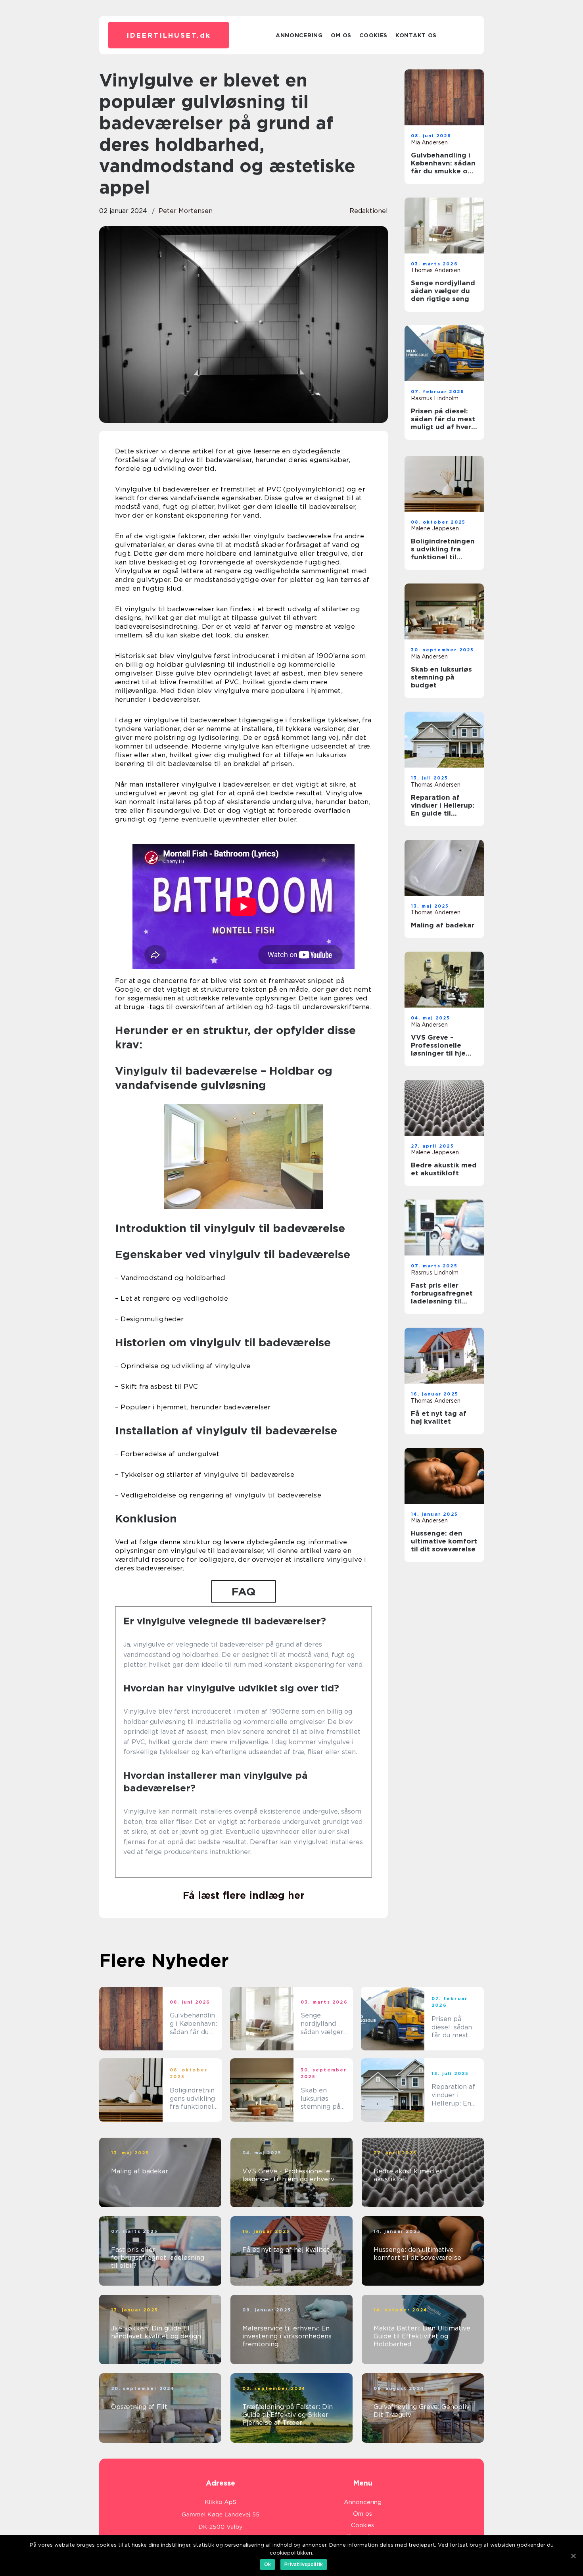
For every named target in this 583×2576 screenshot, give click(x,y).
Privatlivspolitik (304, 2564)
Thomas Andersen (436, 270)
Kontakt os (416, 35)
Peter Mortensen (186, 211)
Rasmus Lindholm (435, 398)
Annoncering (299, 35)
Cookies (373, 35)
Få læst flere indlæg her (244, 1895)
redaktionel (369, 211)
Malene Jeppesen (435, 528)
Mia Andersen (429, 142)
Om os (341, 35)
